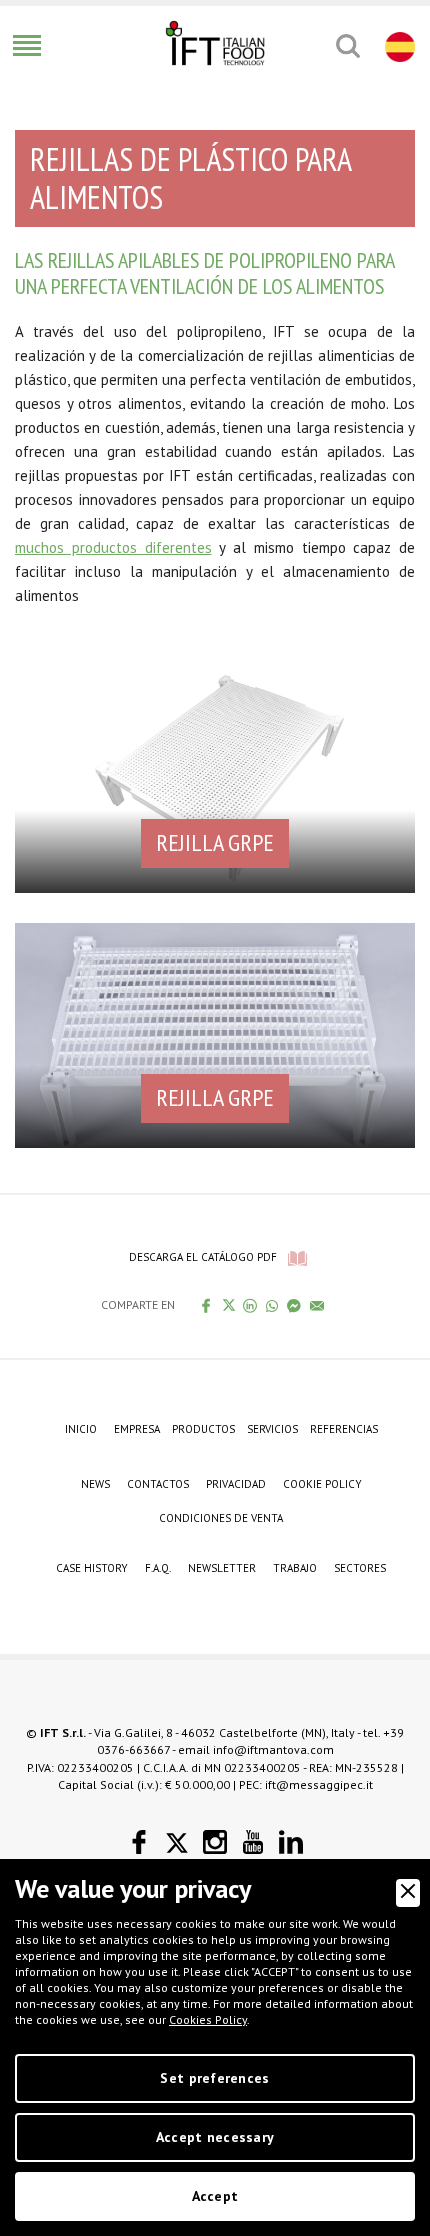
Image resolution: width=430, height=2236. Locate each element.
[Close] (408, 1893)
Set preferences (214, 2078)
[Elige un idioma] (397, 46)
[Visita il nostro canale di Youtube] (253, 1842)
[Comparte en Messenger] (294, 1305)
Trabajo (295, 1568)
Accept (215, 2196)
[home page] (215, 43)
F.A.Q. (158, 1568)
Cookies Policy (208, 2019)
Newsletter (222, 1568)
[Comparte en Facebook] (206, 1305)
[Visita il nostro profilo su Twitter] (177, 1843)
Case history (92, 1568)
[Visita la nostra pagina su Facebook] (139, 1842)
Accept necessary (215, 2137)
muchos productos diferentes (113, 547)
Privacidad (236, 1484)
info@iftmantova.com (273, 1749)
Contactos (158, 1484)
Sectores (360, 1568)
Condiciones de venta (221, 1518)
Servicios (272, 1429)
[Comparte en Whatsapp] (272, 1305)
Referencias (344, 1429)
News (95, 1484)
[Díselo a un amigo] (317, 1305)
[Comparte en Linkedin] (250, 1305)
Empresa (137, 1429)
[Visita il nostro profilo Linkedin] (291, 1842)
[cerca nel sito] (347, 46)
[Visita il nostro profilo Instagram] (215, 1842)
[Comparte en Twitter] (228, 1305)
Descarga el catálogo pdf (203, 1257)
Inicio (81, 1429)
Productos (203, 1429)
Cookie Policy (322, 1484)
